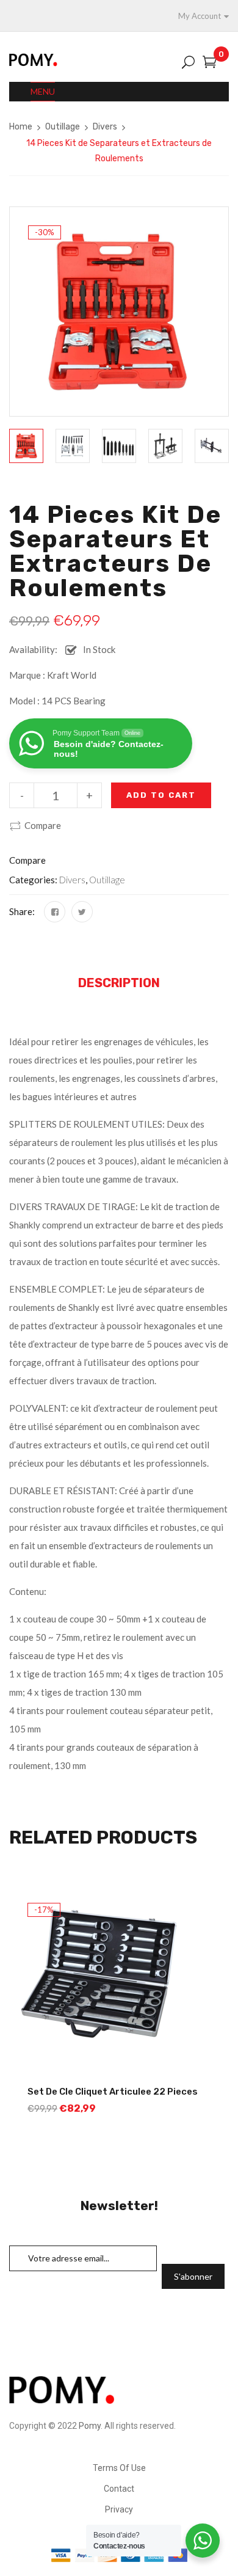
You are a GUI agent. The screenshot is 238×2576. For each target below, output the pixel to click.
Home (21, 127)
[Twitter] (82, 912)
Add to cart (161, 795)
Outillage (63, 127)
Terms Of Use (119, 2468)
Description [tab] (119, 983)
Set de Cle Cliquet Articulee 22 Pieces (113, 2092)
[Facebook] (55, 912)
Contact (119, 2489)
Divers (105, 127)
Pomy (90, 2426)
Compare (43, 825)
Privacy (119, 2509)
